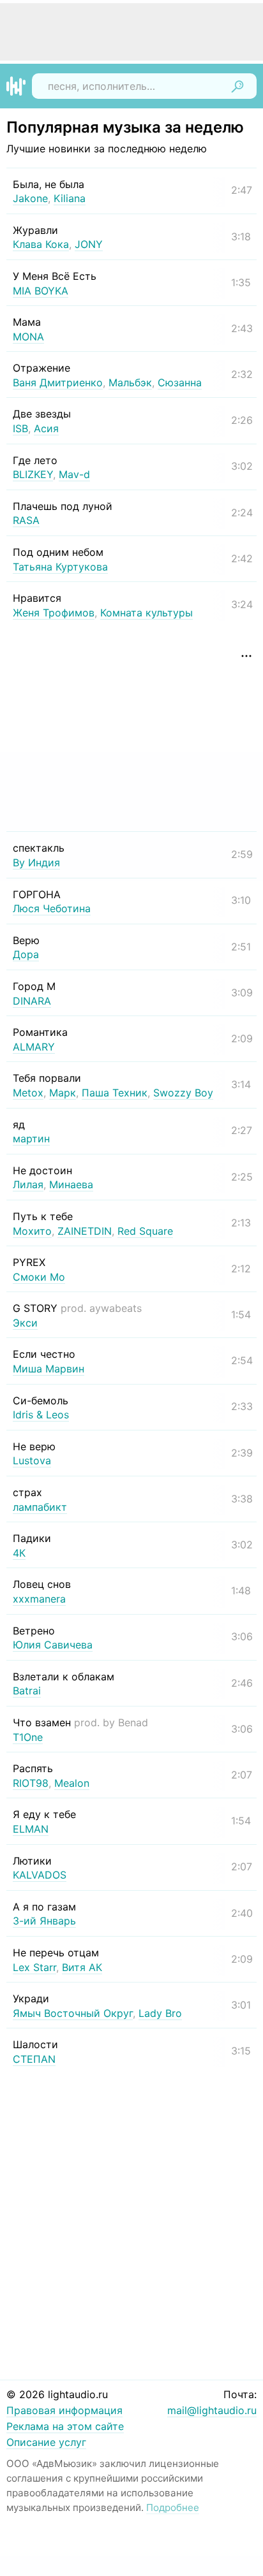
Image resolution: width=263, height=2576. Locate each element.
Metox (28, 1093)
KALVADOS (40, 1875)
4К (19, 1553)
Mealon (72, 1783)
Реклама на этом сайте (65, 2426)
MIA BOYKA (41, 291)
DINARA (32, 1001)
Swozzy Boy (183, 1093)
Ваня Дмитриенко (58, 382)
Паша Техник (115, 1093)
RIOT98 (31, 1783)
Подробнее (173, 2507)
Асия (46, 428)
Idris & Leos (41, 1415)
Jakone (30, 198)
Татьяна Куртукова (60, 567)
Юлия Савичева (53, 1645)
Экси (25, 1323)
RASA (26, 520)
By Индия (36, 862)
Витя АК (82, 1967)
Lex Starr (34, 1967)
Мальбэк (130, 382)
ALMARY (34, 1047)
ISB (20, 428)
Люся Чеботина (52, 908)
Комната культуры (147, 613)
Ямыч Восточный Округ (73, 2013)
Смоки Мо (39, 1277)
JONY (89, 244)
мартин (31, 1139)
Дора (26, 954)
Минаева (71, 1184)
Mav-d (74, 474)
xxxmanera (39, 1599)
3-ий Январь (44, 1921)
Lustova (32, 1460)
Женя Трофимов (54, 613)
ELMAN (31, 1829)
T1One (28, 1737)
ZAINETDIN (85, 1231)
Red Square (145, 1231)
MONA (28, 337)
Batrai (27, 1691)
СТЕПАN (34, 2059)
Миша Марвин (49, 1369)
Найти (237, 86)
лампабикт (40, 1507)
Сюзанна (180, 382)
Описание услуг (46, 2442)
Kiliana (70, 198)
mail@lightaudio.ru (212, 2410)
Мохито (32, 1231)
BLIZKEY (33, 474)
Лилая (28, 1184)
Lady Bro (160, 2013)
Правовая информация (64, 2410)
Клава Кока (41, 244)
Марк (63, 1093)
